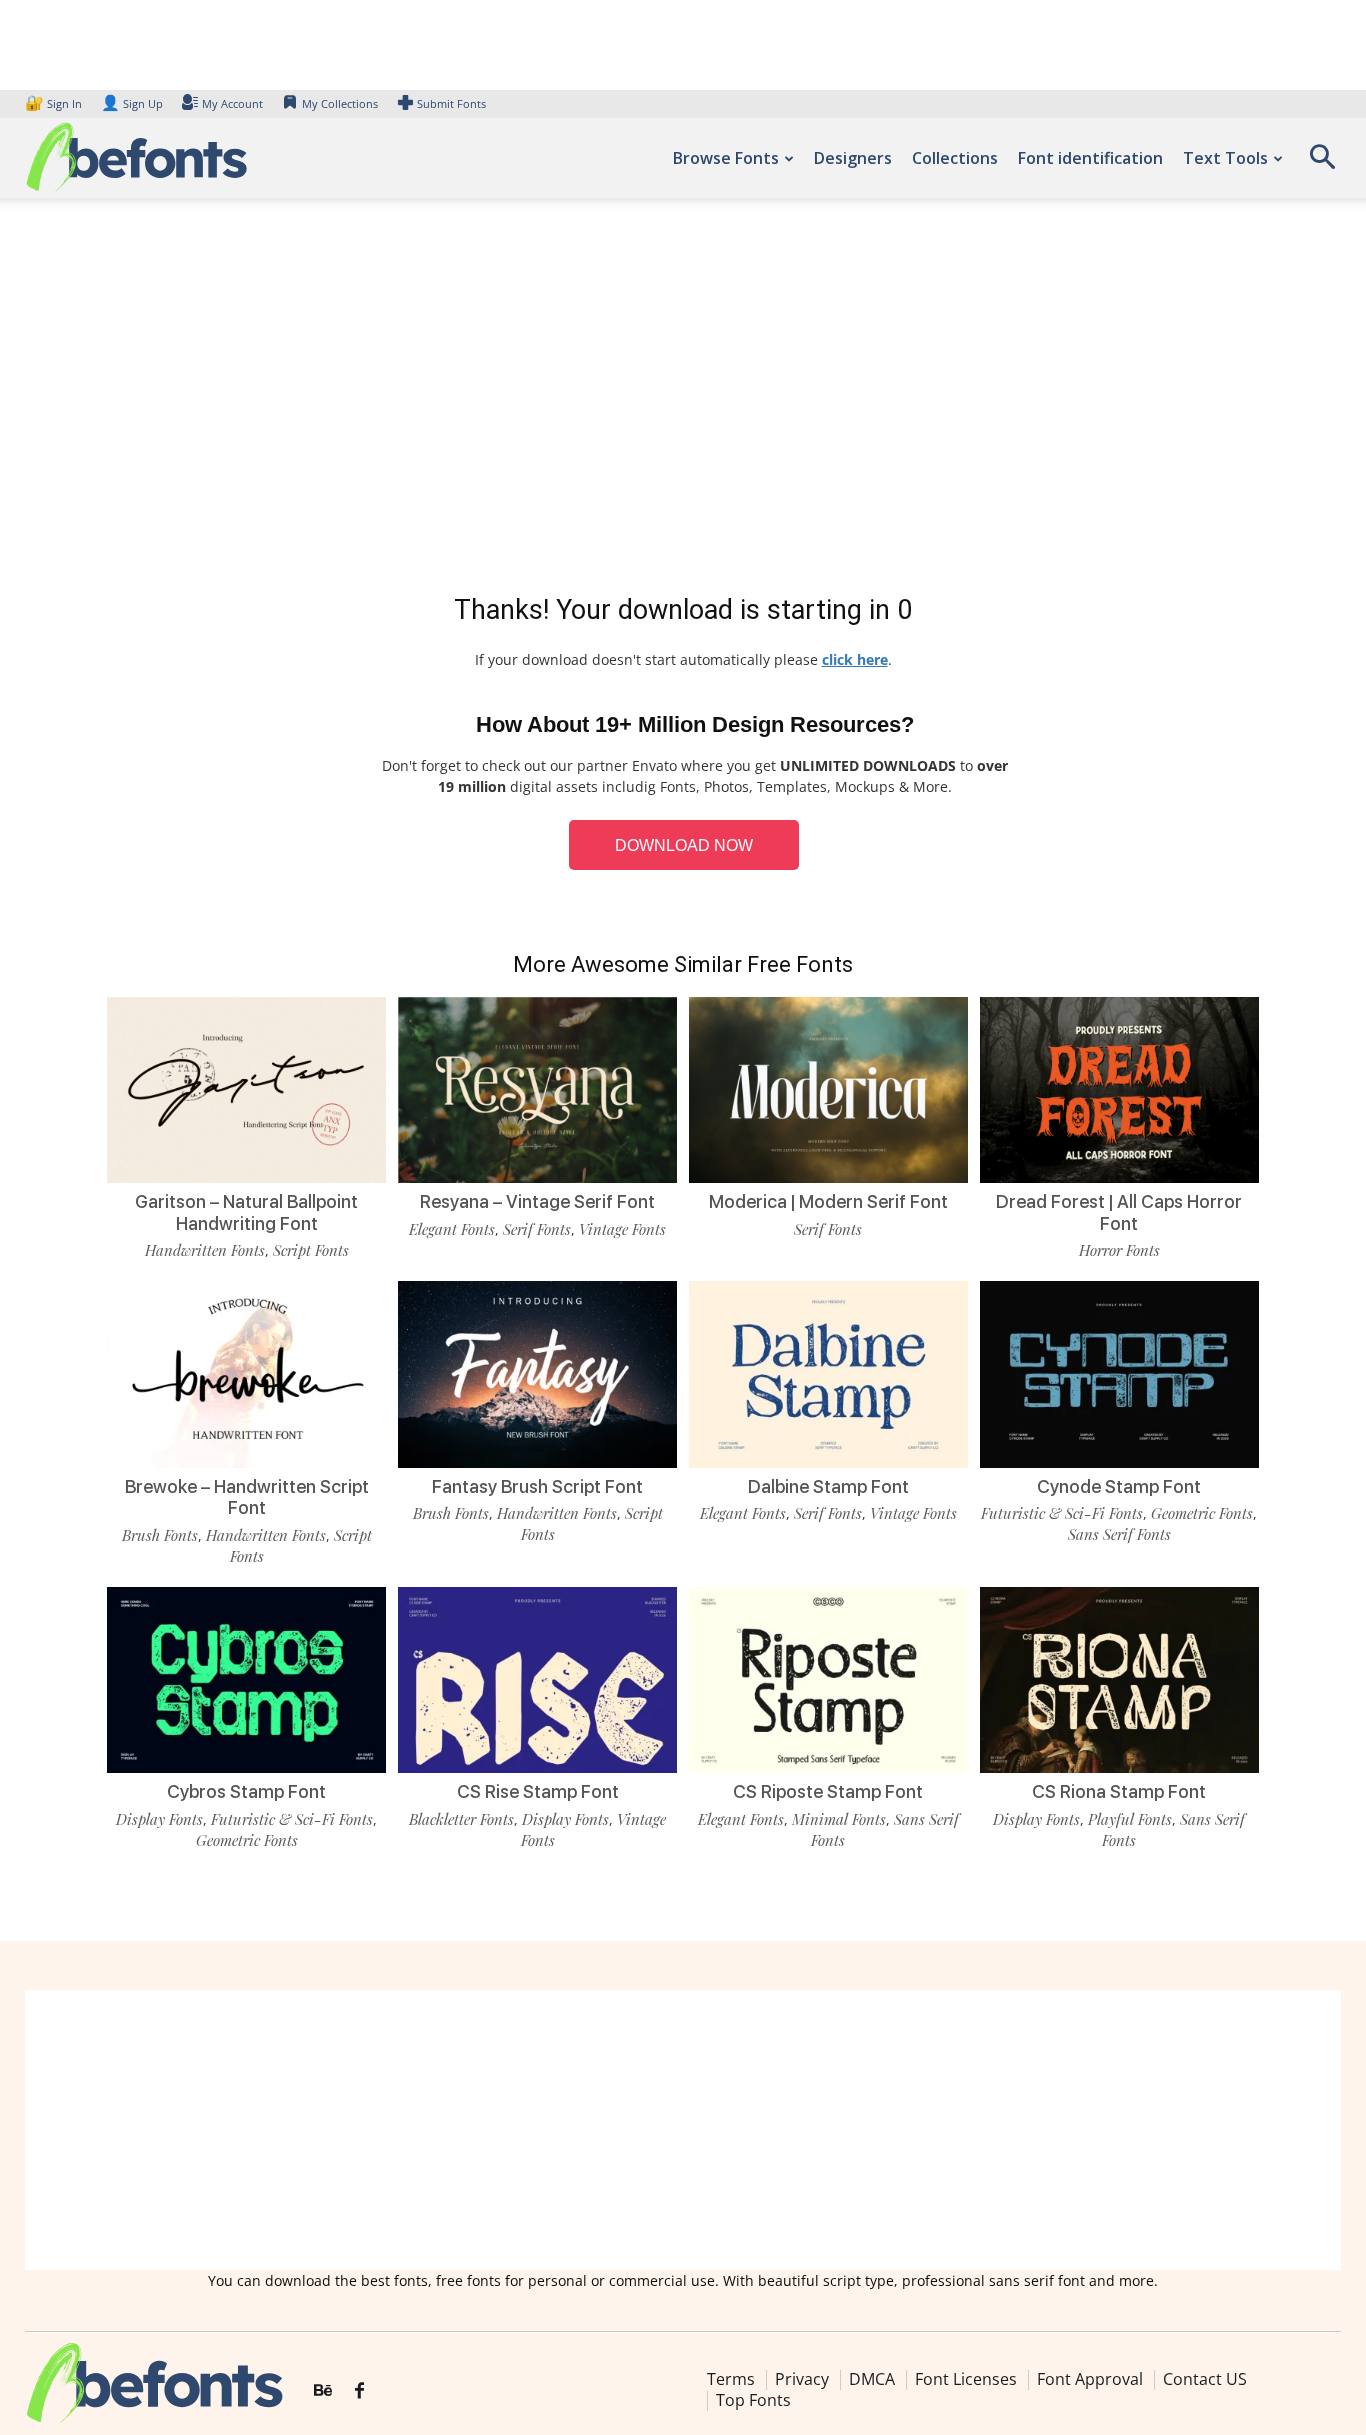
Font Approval (1090, 2379)
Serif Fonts (537, 1229)
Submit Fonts (451, 103)
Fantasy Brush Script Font (537, 1486)
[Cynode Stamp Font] (1119, 1374)
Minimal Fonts (839, 1819)
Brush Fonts (160, 1535)
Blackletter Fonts (461, 1819)
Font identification (1090, 158)
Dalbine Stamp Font (828, 1486)
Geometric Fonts (1202, 1513)
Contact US (1205, 2379)
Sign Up (132, 103)
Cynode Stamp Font (1119, 1486)
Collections (955, 158)
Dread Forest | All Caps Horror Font (1119, 1212)
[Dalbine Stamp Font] (828, 1374)
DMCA (872, 2379)
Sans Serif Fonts (1119, 1534)
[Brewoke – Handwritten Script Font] (246, 1374)
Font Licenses (966, 2379)
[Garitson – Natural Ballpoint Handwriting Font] (246, 1090)
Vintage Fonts (622, 1229)
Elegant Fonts (452, 1229)
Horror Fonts (1119, 1250)
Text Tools (1225, 158)
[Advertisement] (683, 400)
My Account (232, 103)
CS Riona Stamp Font (1119, 1791)
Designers (853, 158)
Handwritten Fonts (205, 1250)
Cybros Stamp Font (246, 1791)
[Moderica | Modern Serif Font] (828, 1090)
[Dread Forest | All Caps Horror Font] (1119, 1090)
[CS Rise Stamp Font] (537, 1680)
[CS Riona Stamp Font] (1119, 1680)
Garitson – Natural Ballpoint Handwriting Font (246, 1212)
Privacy (802, 2379)
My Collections (340, 103)
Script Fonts (311, 1250)
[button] (1322, 163)
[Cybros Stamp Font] (246, 1680)
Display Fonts (159, 1819)
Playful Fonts (1130, 1819)
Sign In (55, 103)
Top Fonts (753, 2400)
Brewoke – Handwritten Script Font (247, 1497)
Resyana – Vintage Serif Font (537, 1201)
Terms (731, 2379)
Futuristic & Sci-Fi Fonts (1062, 1513)
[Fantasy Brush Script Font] (537, 1374)
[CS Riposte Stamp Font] (828, 1680)
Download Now (684, 845)
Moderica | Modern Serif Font (828, 1201)
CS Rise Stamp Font (538, 1791)
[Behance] (323, 2391)
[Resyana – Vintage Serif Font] (537, 1090)
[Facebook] (359, 2391)
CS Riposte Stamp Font (828, 1791)
